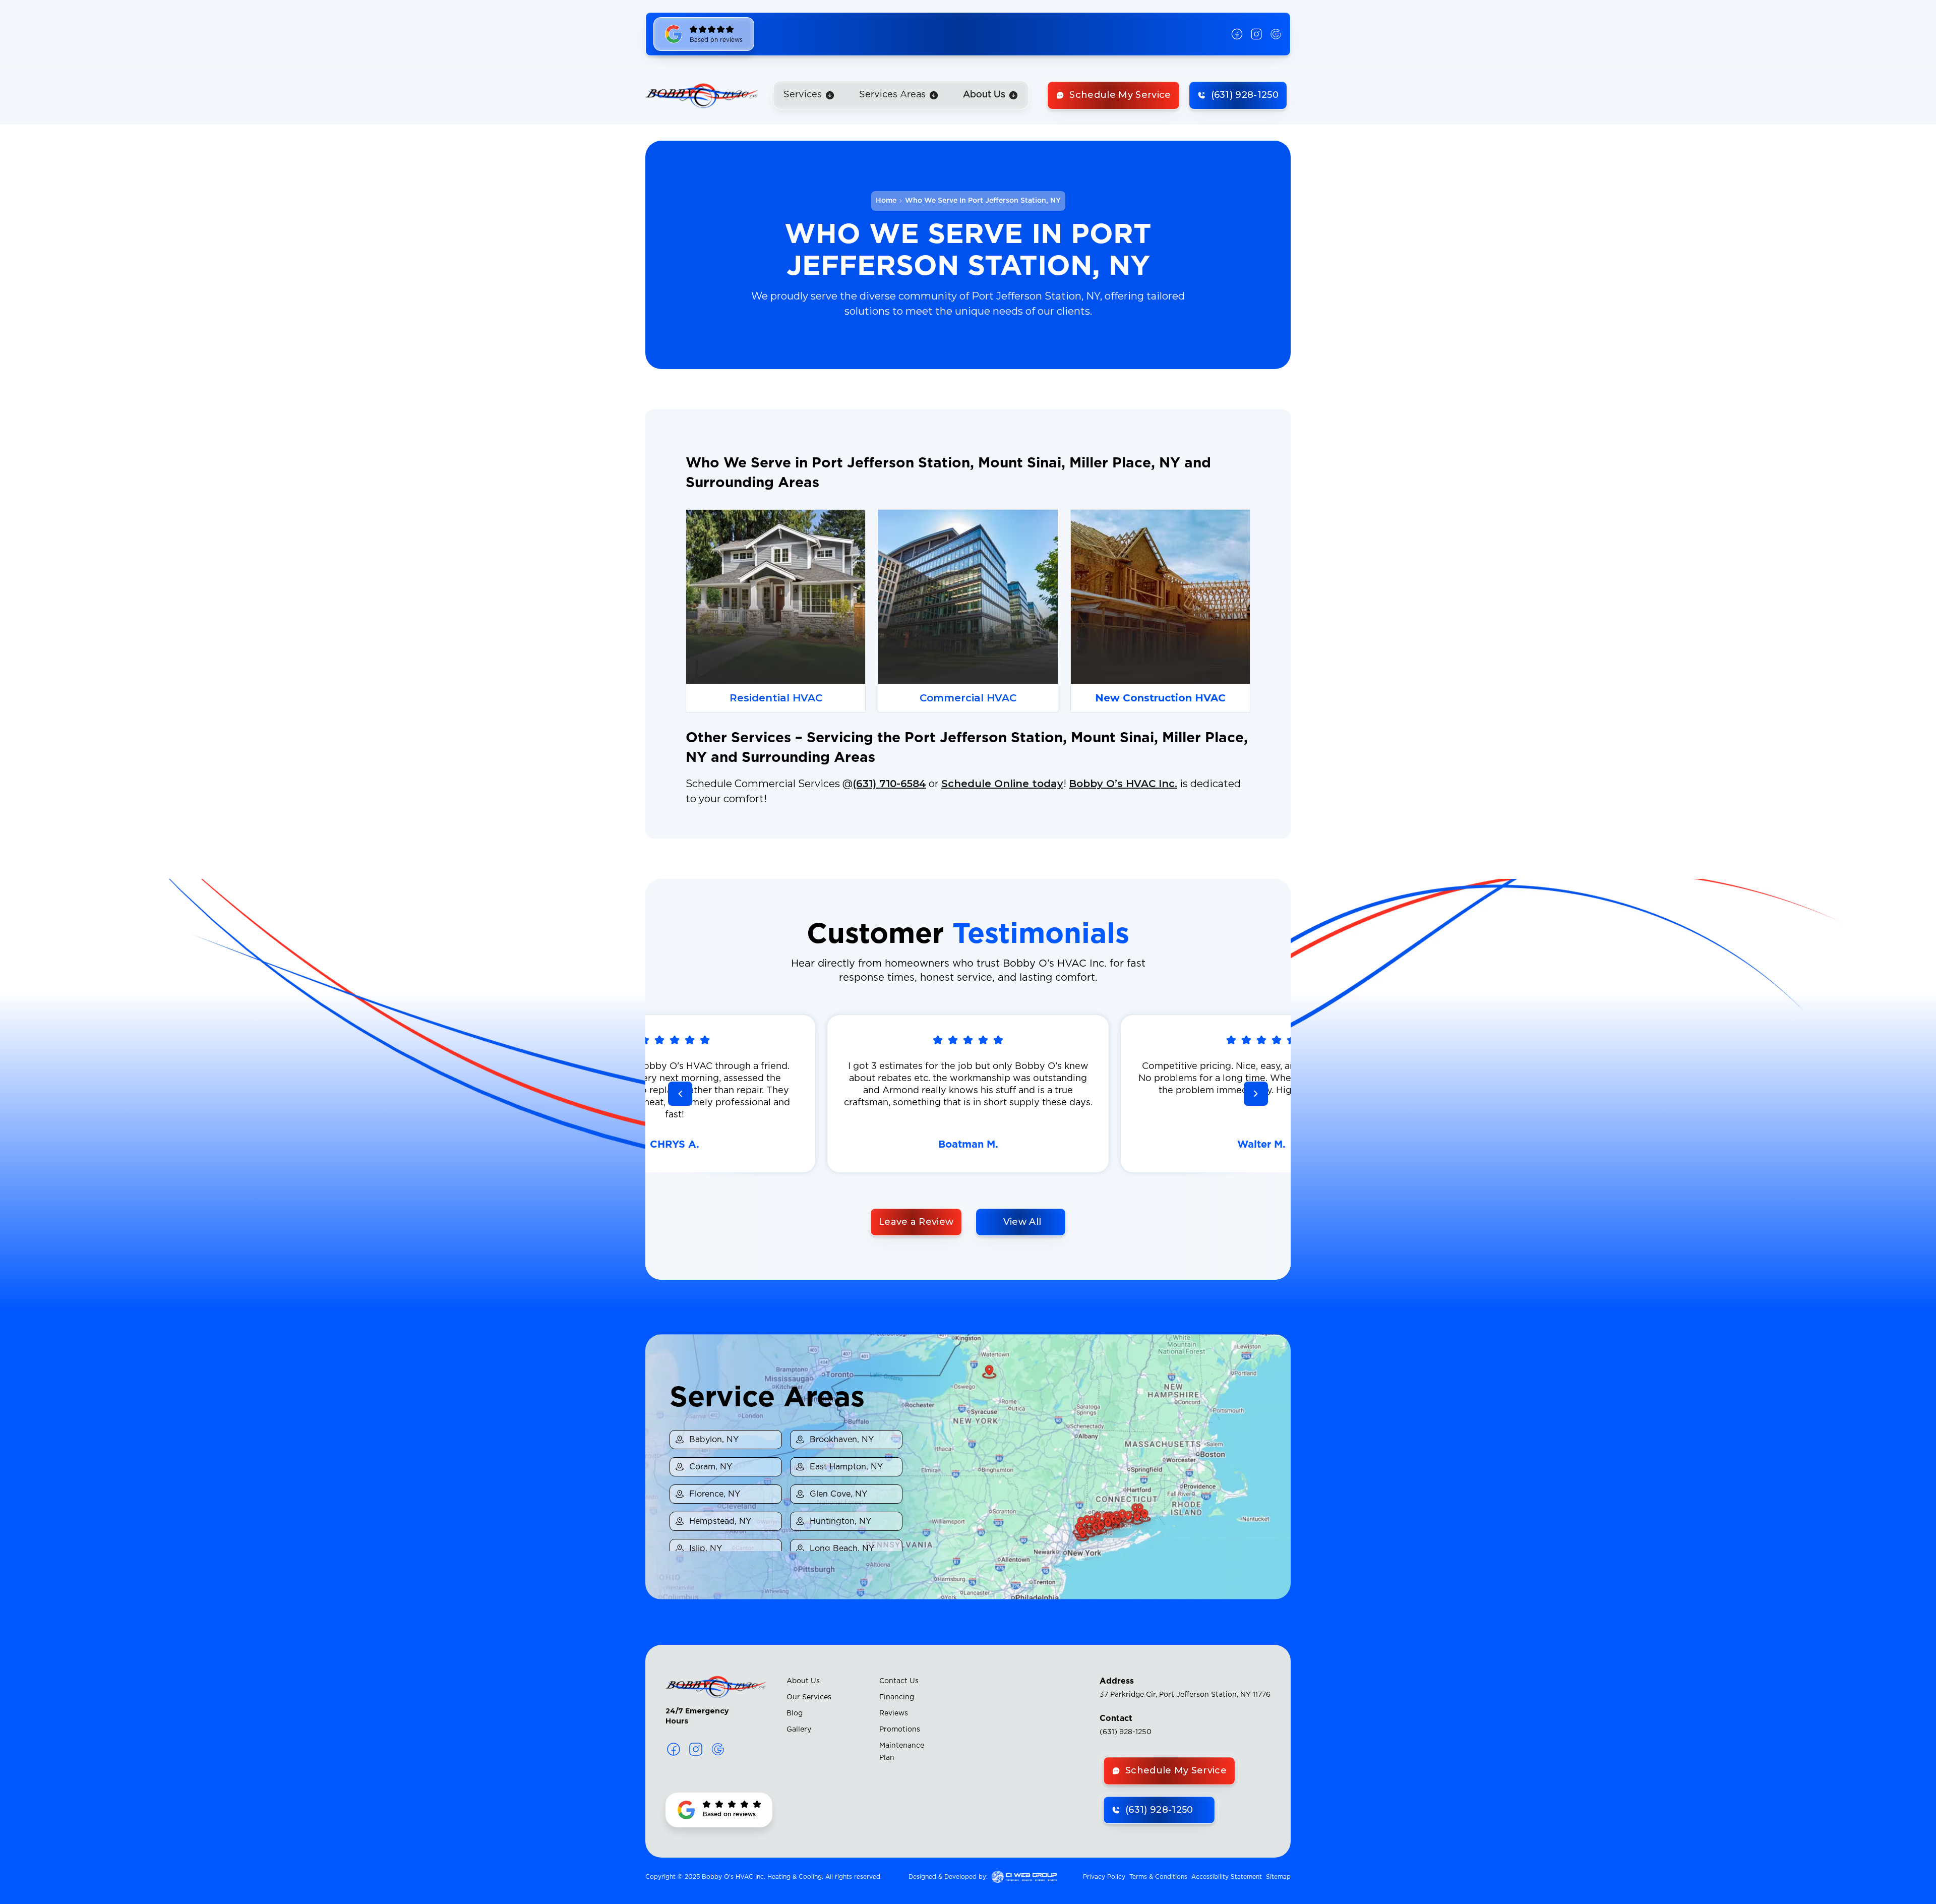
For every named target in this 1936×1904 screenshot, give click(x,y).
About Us (803, 1681)
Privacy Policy (1104, 1877)
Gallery (799, 1730)
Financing (897, 1697)
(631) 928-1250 (1126, 1732)
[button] (809, 95)
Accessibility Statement (1227, 1877)
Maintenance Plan (902, 1752)
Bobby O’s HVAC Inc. (1123, 784)
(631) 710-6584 (889, 784)
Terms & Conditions (1158, 1877)
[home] (702, 95)
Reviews (894, 1713)
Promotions (900, 1730)
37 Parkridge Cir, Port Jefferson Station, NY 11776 (1185, 1695)
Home (886, 201)
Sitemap (1278, 1877)
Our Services (809, 1697)
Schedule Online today (1002, 784)
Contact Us (899, 1681)
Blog (795, 1713)
